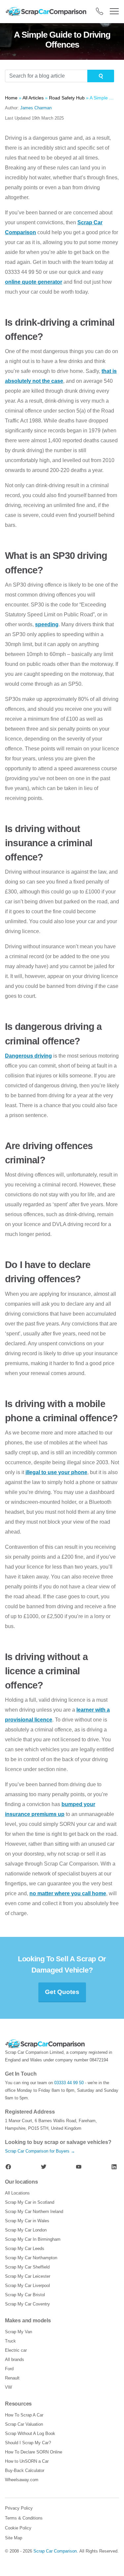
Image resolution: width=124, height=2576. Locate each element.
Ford (9, 2369)
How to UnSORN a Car (27, 2461)
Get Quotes (62, 1992)
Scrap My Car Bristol (25, 2295)
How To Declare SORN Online (34, 2452)
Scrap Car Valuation (24, 2424)
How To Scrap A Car (24, 2415)
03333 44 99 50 (69, 2083)
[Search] (101, 76)
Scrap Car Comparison (55, 2551)
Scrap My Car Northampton (31, 2258)
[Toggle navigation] (114, 11)
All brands (15, 2359)
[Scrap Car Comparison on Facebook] (8, 2166)
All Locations (17, 2193)
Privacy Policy (19, 2508)
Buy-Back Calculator (25, 2470)
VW (8, 2387)
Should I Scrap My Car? (28, 2443)
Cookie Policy (18, 2528)
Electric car (16, 2350)
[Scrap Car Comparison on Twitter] (44, 2166)
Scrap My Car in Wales (27, 2221)
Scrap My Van (19, 2332)
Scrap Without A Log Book (30, 2433)
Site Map (14, 2538)
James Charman (36, 108)
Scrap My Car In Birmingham (33, 2239)
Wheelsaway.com (22, 2480)
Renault (12, 2378)
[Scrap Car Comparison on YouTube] (79, 2166)
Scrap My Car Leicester (28, 2276)
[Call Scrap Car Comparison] (100, 11)
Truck (10, 2341)
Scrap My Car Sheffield (27, 2267)
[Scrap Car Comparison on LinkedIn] (114, 2166)
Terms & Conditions (24, 2518)
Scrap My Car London (26, 2230)
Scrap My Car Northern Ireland (34, 2212)
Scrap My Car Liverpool (27, 2286)
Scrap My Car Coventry (27, 2304)
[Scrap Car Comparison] (47, 11)
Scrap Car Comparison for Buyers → (40, 2151)
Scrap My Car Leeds (25, 2249)
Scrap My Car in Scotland (30, 2202)
